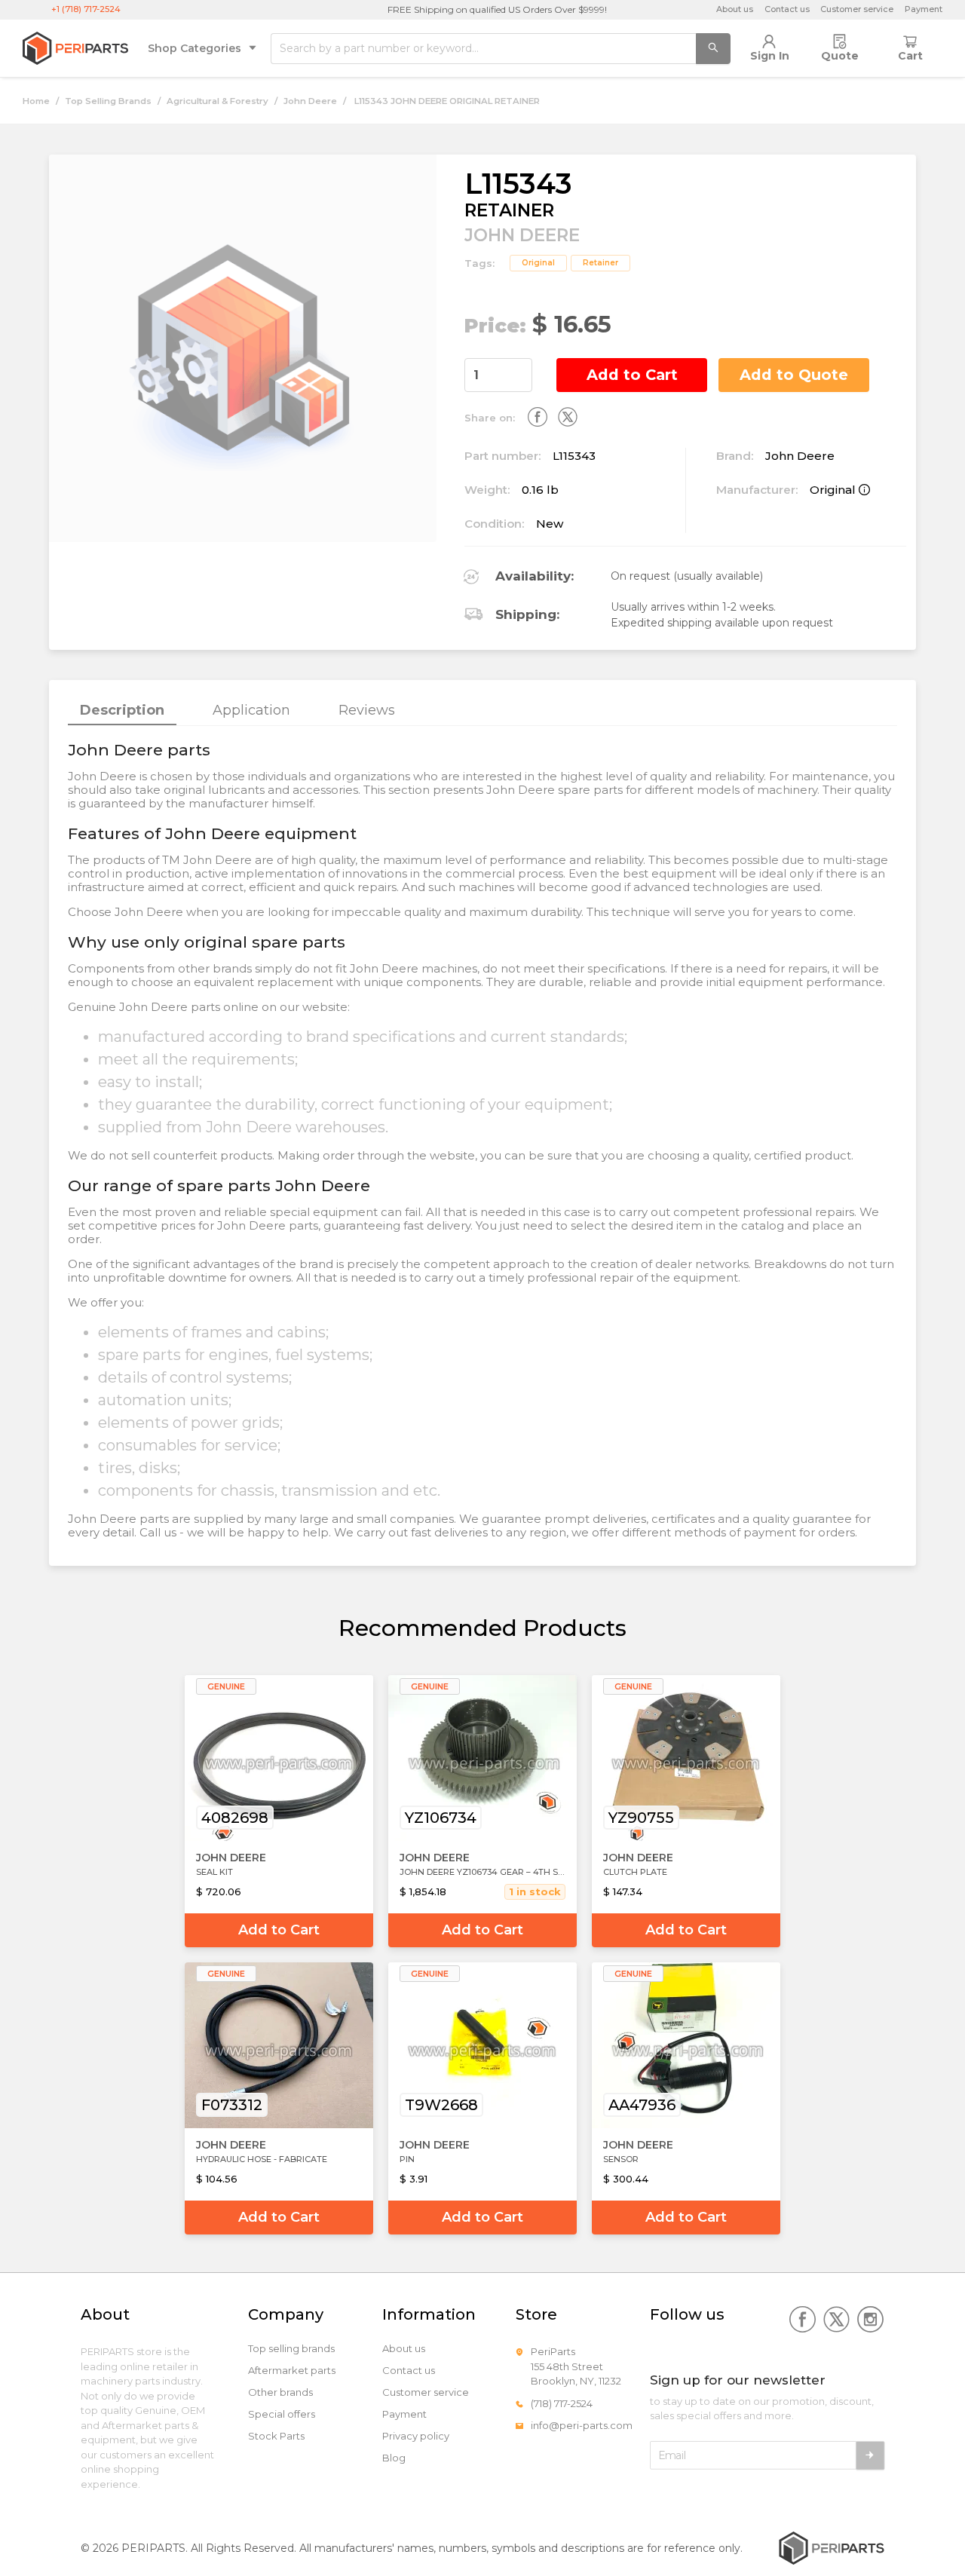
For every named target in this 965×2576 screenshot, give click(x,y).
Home (36, 101)
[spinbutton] (498, 375)
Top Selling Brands (108, 101)
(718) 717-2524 (562, 2403)
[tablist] (482, 711)
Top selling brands (291, 2349)
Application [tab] (251, 710)
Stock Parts (276, 2436)
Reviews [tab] (367, 710)
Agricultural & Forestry (218, 101)
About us (735, 9)
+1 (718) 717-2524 (86, 9)
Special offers (282, 2414)
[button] (524, 367)
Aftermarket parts (292, 2371)
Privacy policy (416, 2436)
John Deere (310, 101)
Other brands (280, 2392)
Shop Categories (195, 48)
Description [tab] (122, 710)
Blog (394, 2458)
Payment (924, 9)
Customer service (857, 9)
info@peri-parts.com (582, 2425)
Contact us (787, 9)
